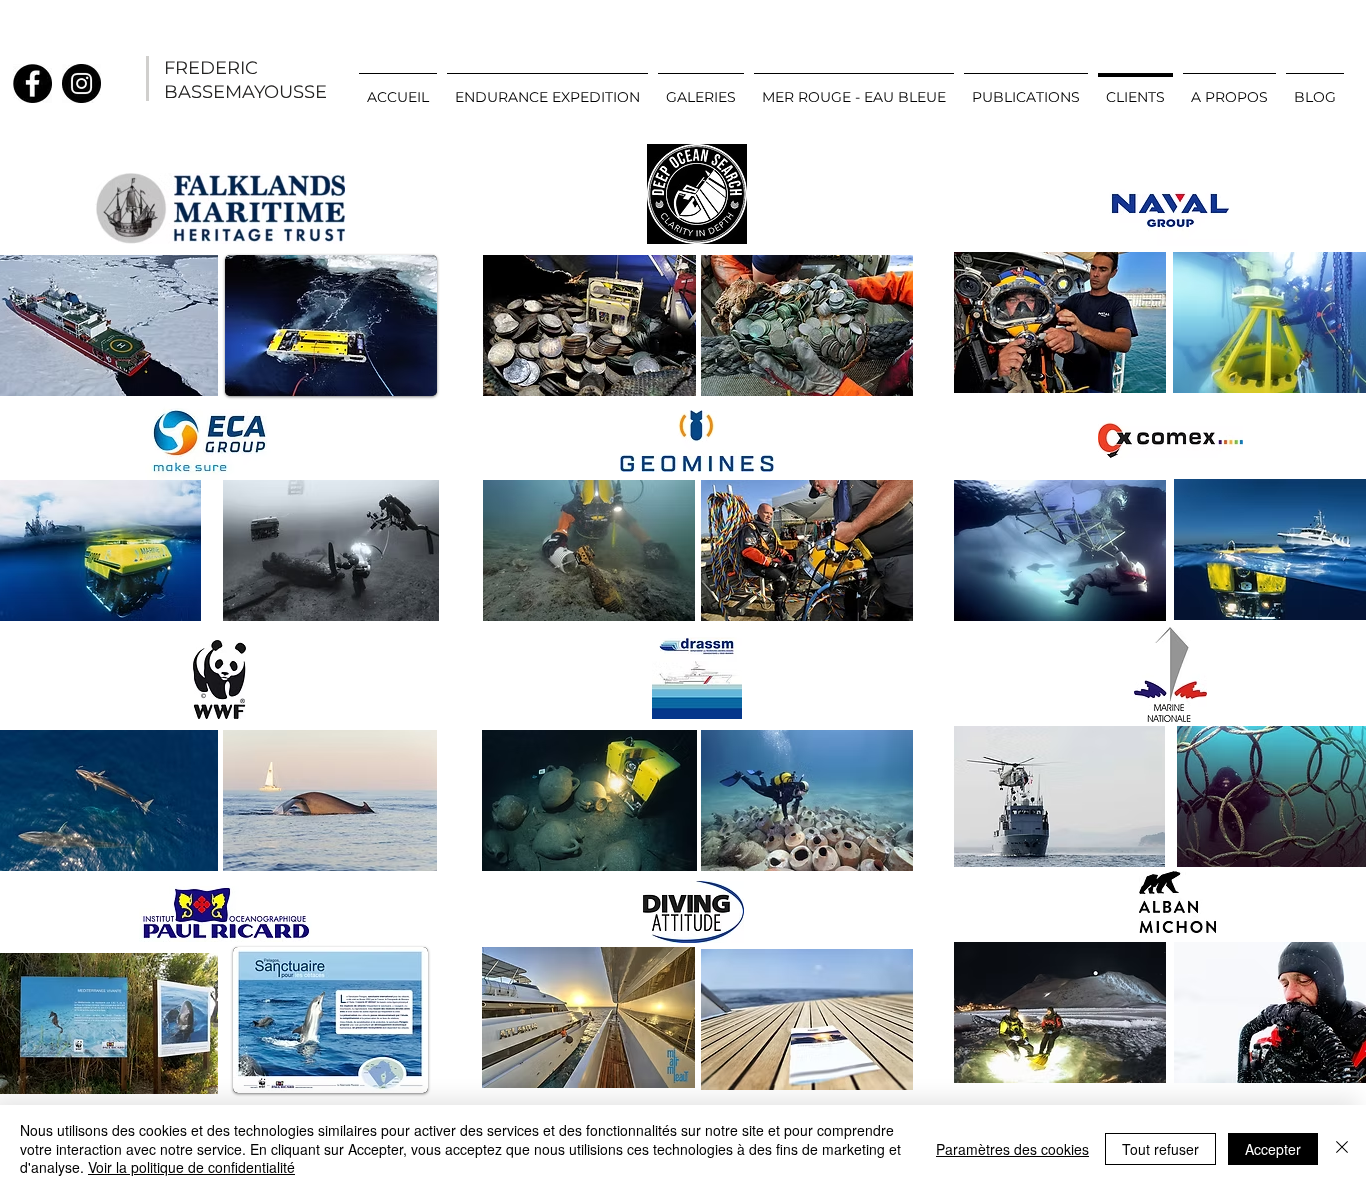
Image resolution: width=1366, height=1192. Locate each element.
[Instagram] (81, 83)
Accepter (1273, 1149)
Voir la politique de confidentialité (191, 1167)
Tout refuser (1160, 1149)
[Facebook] (32, 83)
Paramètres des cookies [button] (1012, 1149)
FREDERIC (211, 68)
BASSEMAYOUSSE (245, 92)
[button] (701, 88)
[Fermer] (1342, 1148)
